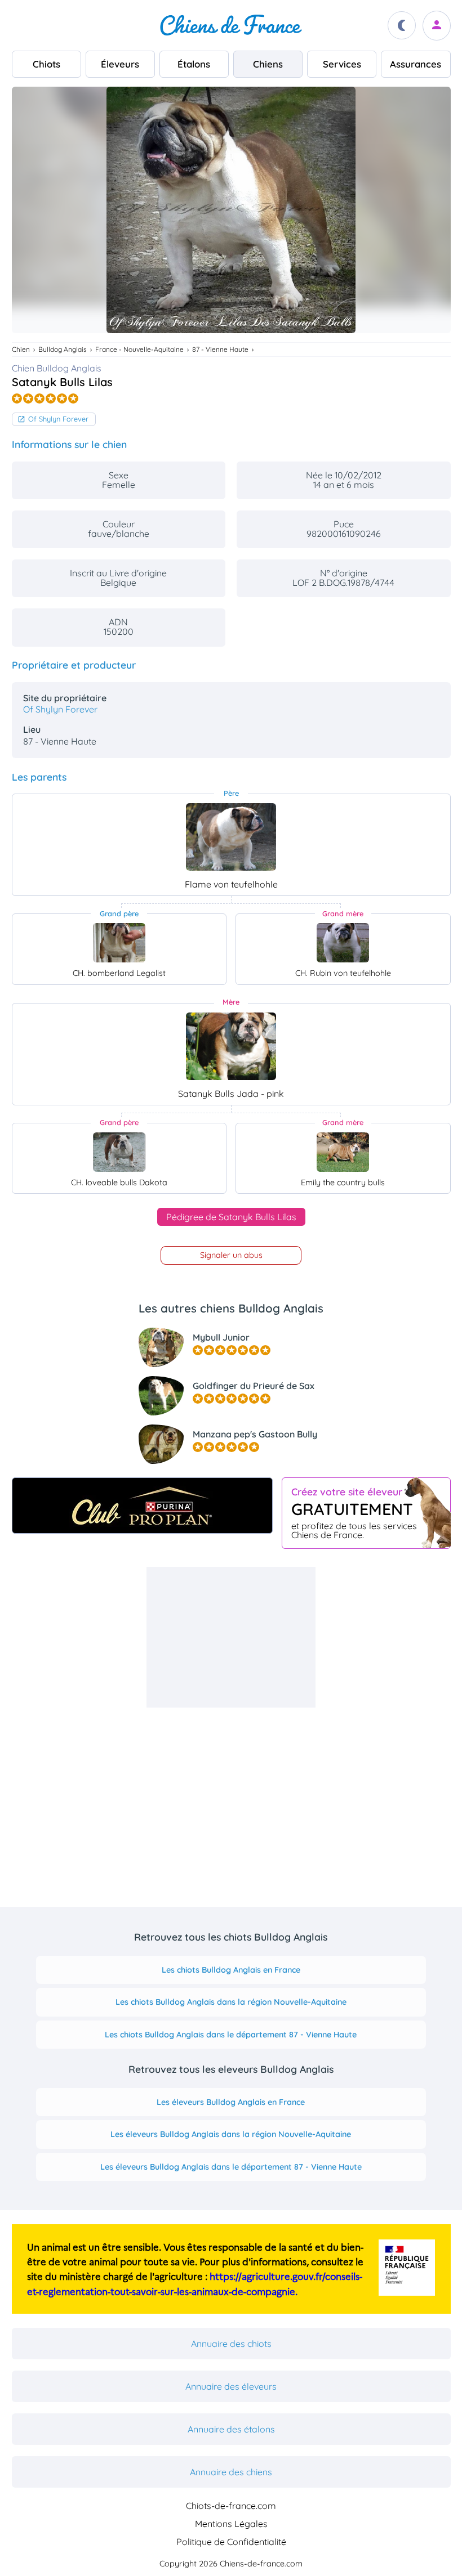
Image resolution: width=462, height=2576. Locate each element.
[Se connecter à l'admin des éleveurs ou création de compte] (437, 26)
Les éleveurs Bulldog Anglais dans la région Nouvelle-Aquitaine (231, 2134)
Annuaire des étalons (231, 2429)
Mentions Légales (231, 2524)
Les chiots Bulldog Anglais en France (231, 1970)
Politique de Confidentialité (231, 2542)
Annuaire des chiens (231, 2472)
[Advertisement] (231, 1637)
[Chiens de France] (231, 25)
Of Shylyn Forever (58, 419)
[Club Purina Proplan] (142, 1506)
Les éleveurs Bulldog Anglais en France (231, 2102)
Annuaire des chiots (231, 2344)
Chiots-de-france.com (231, 2506)
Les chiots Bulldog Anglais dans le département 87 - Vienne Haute (231, 2035)
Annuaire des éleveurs (231, 2386)
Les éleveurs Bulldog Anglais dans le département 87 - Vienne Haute (231, 2167)
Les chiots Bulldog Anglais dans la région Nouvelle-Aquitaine (231, 2002)
